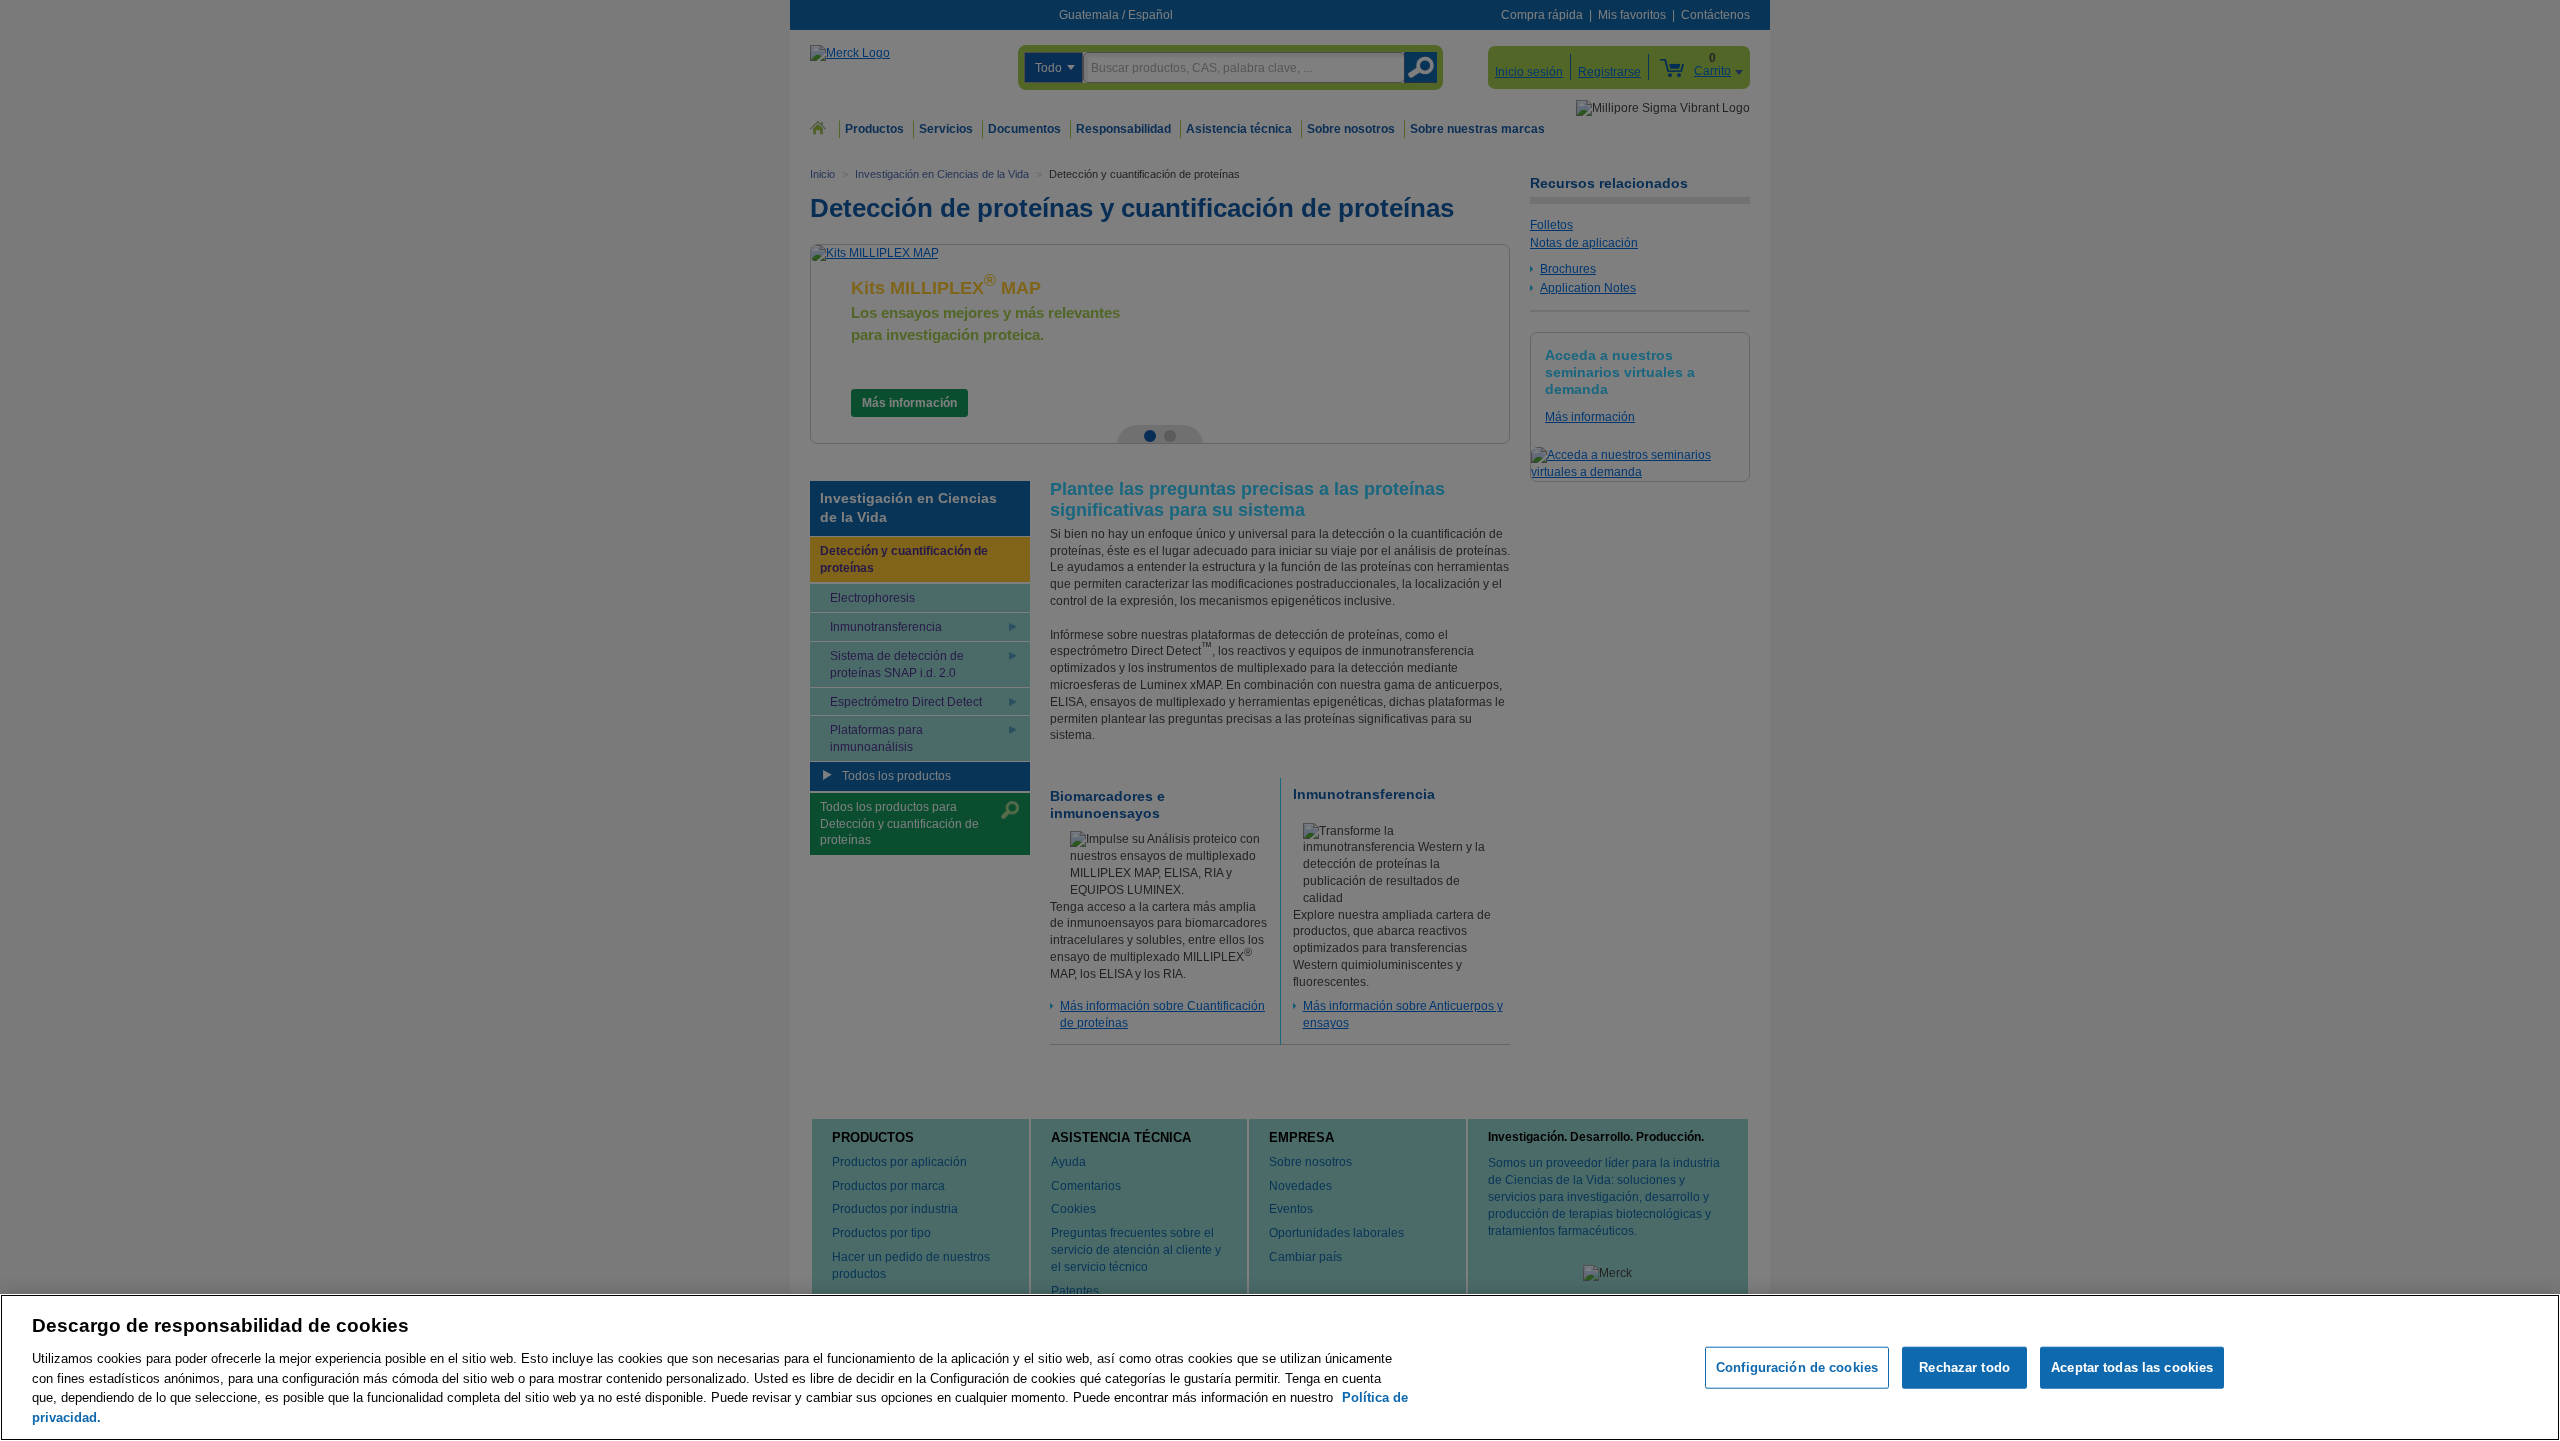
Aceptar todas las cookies (2132, 1367)
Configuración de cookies (1797, 1367)
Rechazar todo (1964, 1367)
